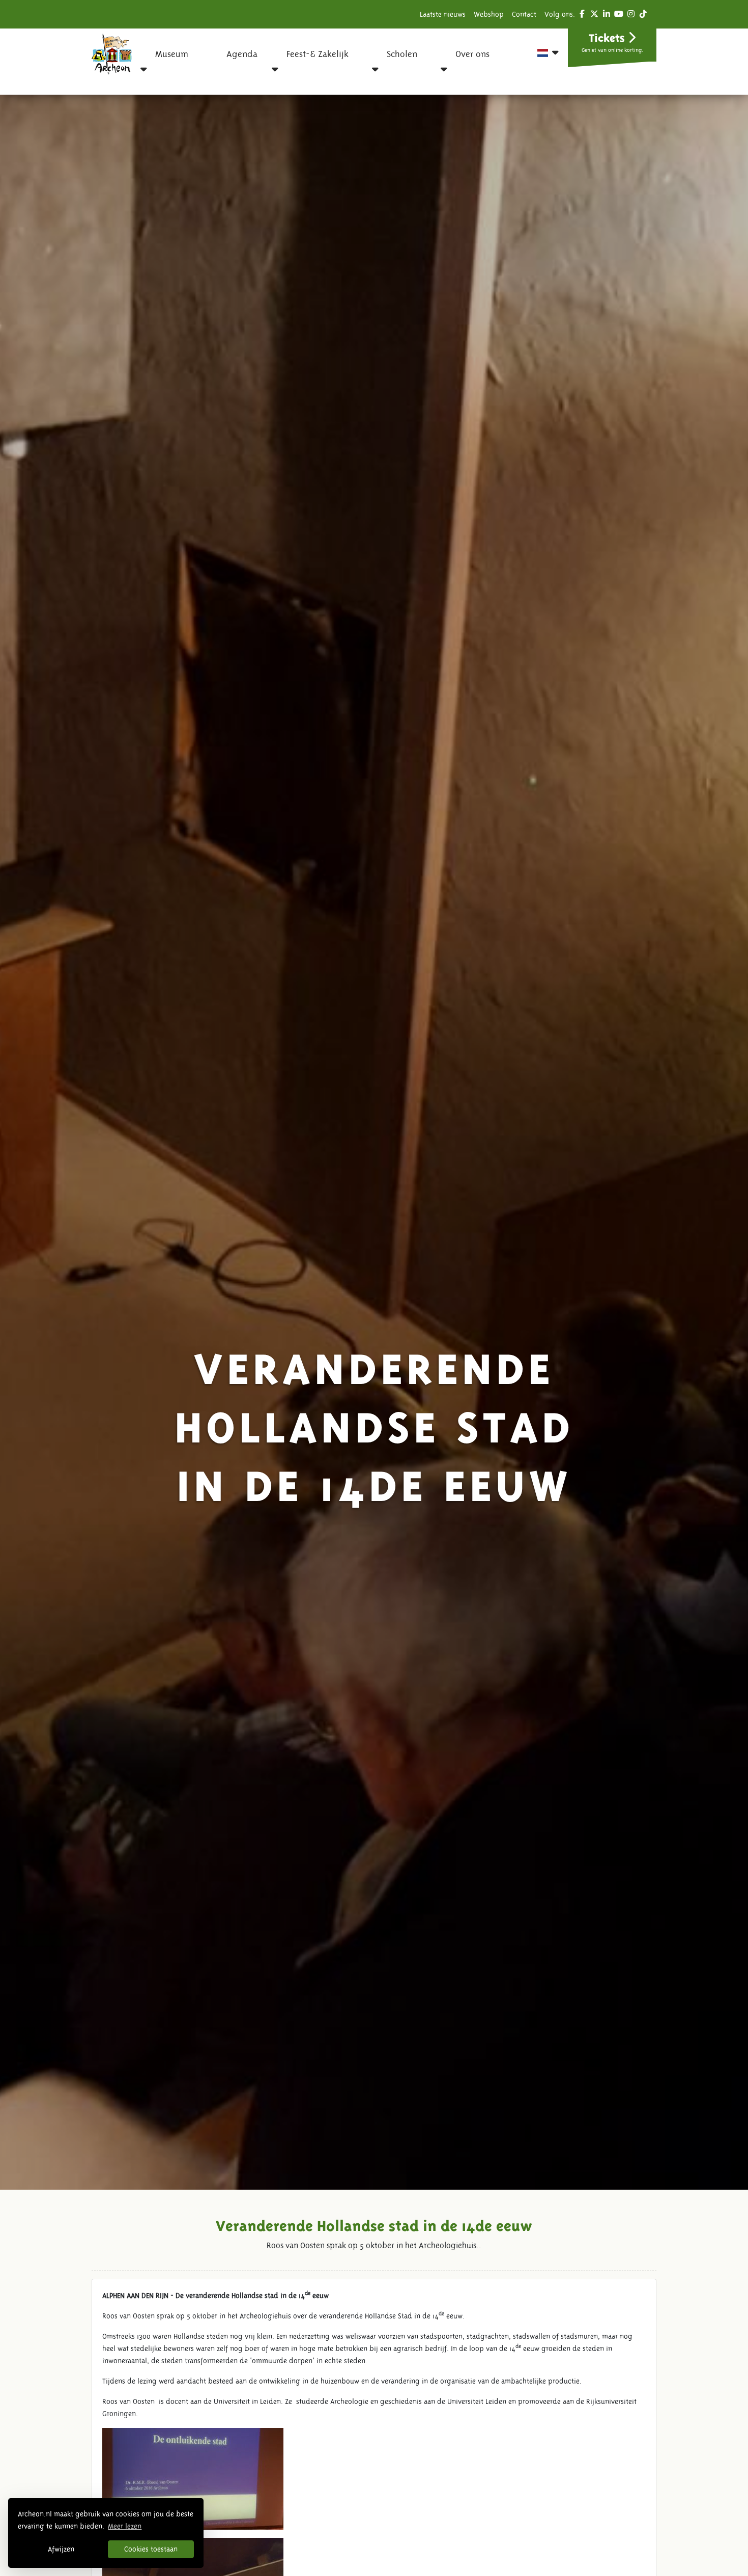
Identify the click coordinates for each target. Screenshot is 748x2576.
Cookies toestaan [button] (151, 2549)
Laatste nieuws (443, 14)
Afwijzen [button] (61, 2549)
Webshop (489, 14)
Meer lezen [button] (125, 2526)
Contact (524, 14)
